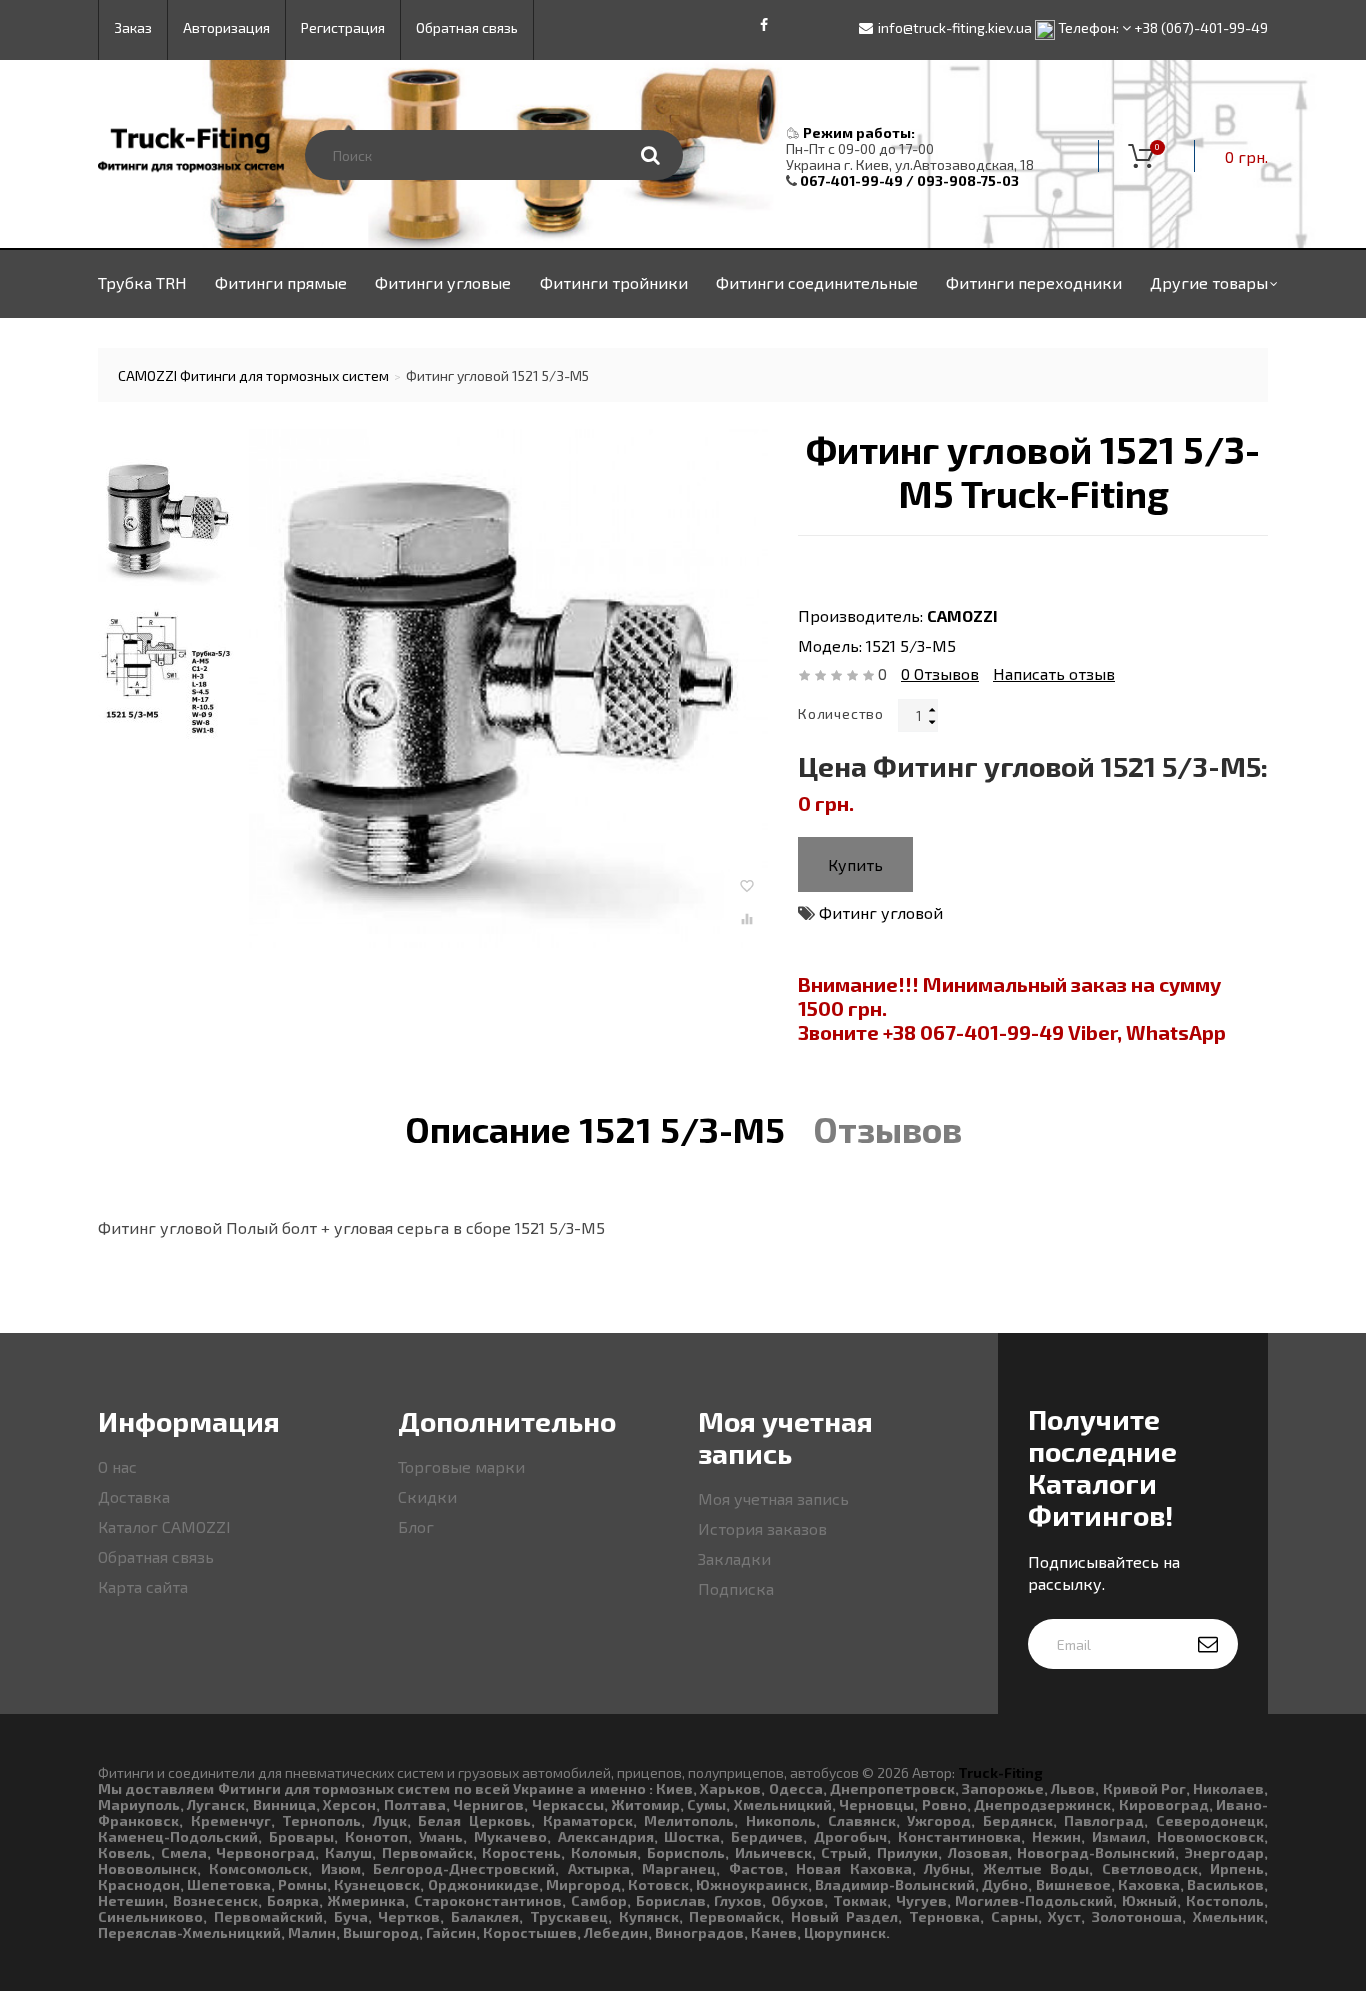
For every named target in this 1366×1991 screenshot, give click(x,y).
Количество (841, 713)
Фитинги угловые (443, 282)
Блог (416, 1526)
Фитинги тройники (614, 282)
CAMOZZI (962, 615)
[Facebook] (764, 25)
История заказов (762, 1528)
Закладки (734, 1558)
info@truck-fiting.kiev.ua (955, 27)
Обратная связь (156, 1556)
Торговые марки (461, 1466)
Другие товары (1209, 282)
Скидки (427, 1496)
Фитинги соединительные (817, 282)
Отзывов (940, 674)
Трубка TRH (142, 282)
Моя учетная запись (773, 1498)
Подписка (736, 1588)
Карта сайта (143, 1586)
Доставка (134, 1496)
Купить (855, 864)
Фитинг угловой (881, 912)
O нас (117, 1466)
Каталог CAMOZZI (164, 1526)
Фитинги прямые (281, 282)
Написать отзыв (1054, 674)
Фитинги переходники (1034, 282)
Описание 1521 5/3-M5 (595, 1129)
